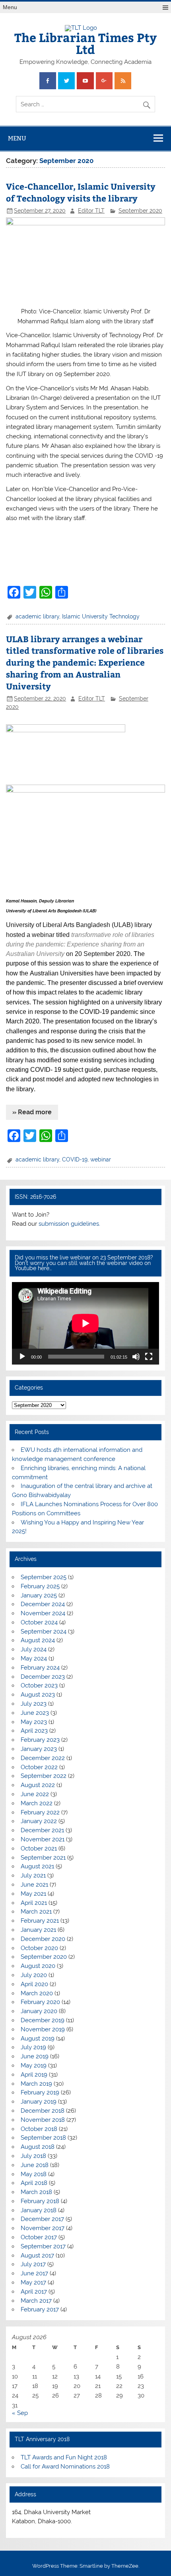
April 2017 (34, 2292)
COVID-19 (75, 1159)
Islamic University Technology (101, 616)
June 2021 (34, 1885)
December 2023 (43, 1677)
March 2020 (37, 1993)
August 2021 (37, 1866)
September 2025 (44, 1577)
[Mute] (136, 1357)
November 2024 (43, 1613)
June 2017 (34, 2273)
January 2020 (39, 2011)
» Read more (32, 1112)
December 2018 (43, 2111)
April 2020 (34, 1984)
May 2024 (34, 1658)
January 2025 (39, 1595)
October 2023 (39, 1685)
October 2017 (39, 2237)
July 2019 (33, 2047)
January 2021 (38, 1930)
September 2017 (43, 2246)
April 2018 (34, 2183)
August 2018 (38, 2147)
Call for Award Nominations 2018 (65, 2467)
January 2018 (39, 2210)
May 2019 (34, 2065)
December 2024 (43, 1604)
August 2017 (37, 2255)
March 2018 (36, 2192)
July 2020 (34, 1975)
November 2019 (43, 2029)
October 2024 (39, 1622)
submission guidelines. (69, 1224)
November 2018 (43, 2120)
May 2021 (33, 1894)
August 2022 (38, 1785)
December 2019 (43, 2020)
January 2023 (39, 1749)
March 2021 (36, 1912)
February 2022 (40, 1812)
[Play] (22, 1357)
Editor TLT (91, 211)
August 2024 (38, 1640)
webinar (101, 1159)
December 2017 (42, 2219)
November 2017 (43, 2228)
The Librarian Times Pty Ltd (85, 43)
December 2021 (42, 1830)
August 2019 (38, 2039)
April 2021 (34, 1903)
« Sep (20, 2413)
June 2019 (35, 2056)
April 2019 (34, 2075)
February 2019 (40, 2092)
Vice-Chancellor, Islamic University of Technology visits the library (81, 192)
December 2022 (43, 1758)
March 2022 (37, 1803)
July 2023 (34, 1704)
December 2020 (43, 1939)
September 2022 (44, 1776)
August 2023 (38, 1695)
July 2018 (33, 2156)
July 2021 (33, 1875)
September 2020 (140, 211)
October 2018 (39, 2129)
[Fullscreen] (149, 1357)
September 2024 (44, 1632)
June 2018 (35, 2165)
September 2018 (43, 2138)
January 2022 (39, 1821)
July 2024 (34, 1649)
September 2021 (43, 1858)
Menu (10, 7)
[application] (85, 1323)
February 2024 (40, 1668)
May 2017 (33, 2282)
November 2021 (43, 1839)
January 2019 (39, 2102)
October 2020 (39, 1948)
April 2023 (34, 1731)
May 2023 (34, 1722)
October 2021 (39, 1849)
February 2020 (40, 2002)
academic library (37, 616)
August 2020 (38, 1966)
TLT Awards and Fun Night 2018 (64, 2457)
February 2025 (40, 1586)
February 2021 (40, 1921)
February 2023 (40, 1740)
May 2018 (34, 2174)
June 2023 (35, 1713)
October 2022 (39, 1767)
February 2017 (40, 2309)
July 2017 (33, 2264)
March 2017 (36, 2301)
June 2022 (35, 1794)
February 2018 (40, 2201)
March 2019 (36, 2084)
